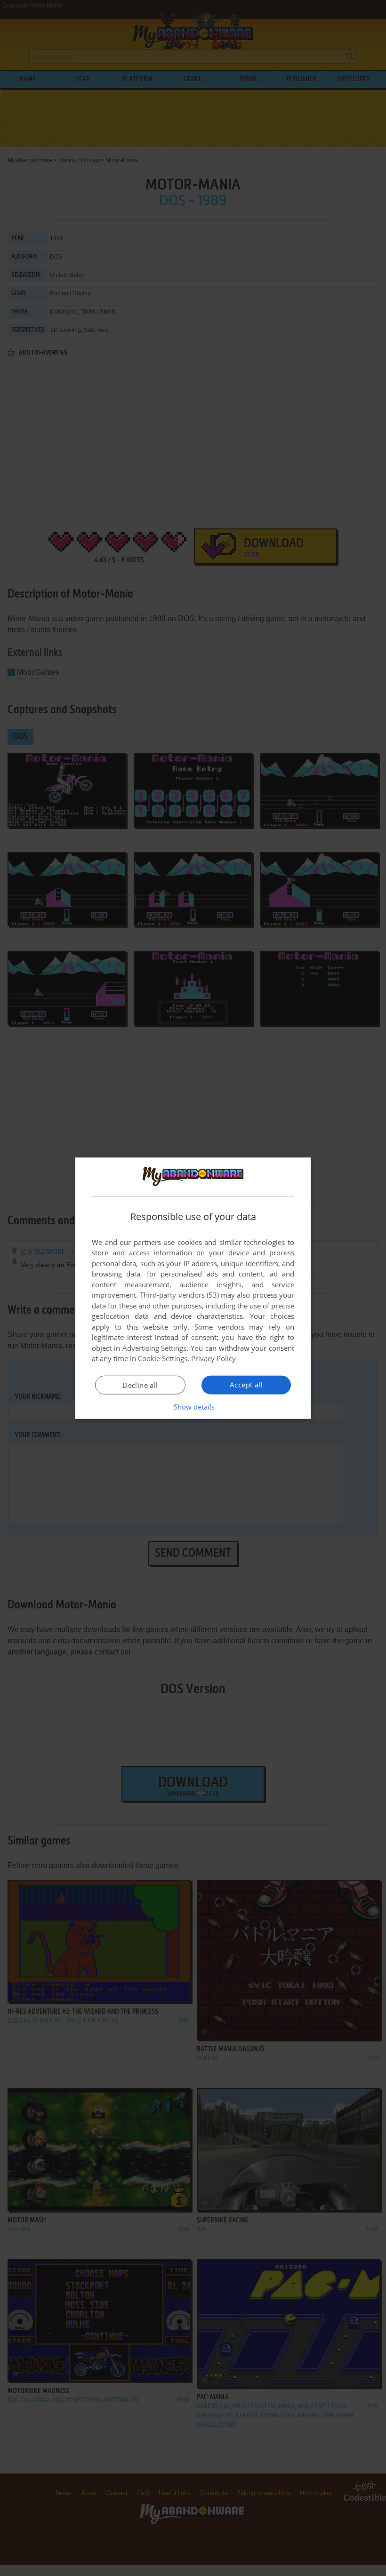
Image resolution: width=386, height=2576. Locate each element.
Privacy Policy (213, 1358)
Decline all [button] (140, 1385)
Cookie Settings (163, 1358)
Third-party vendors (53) (179, 1295)
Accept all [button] (246, 1385)
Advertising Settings (155, 1348)
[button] (193, 1407)
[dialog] (193, 1288)
